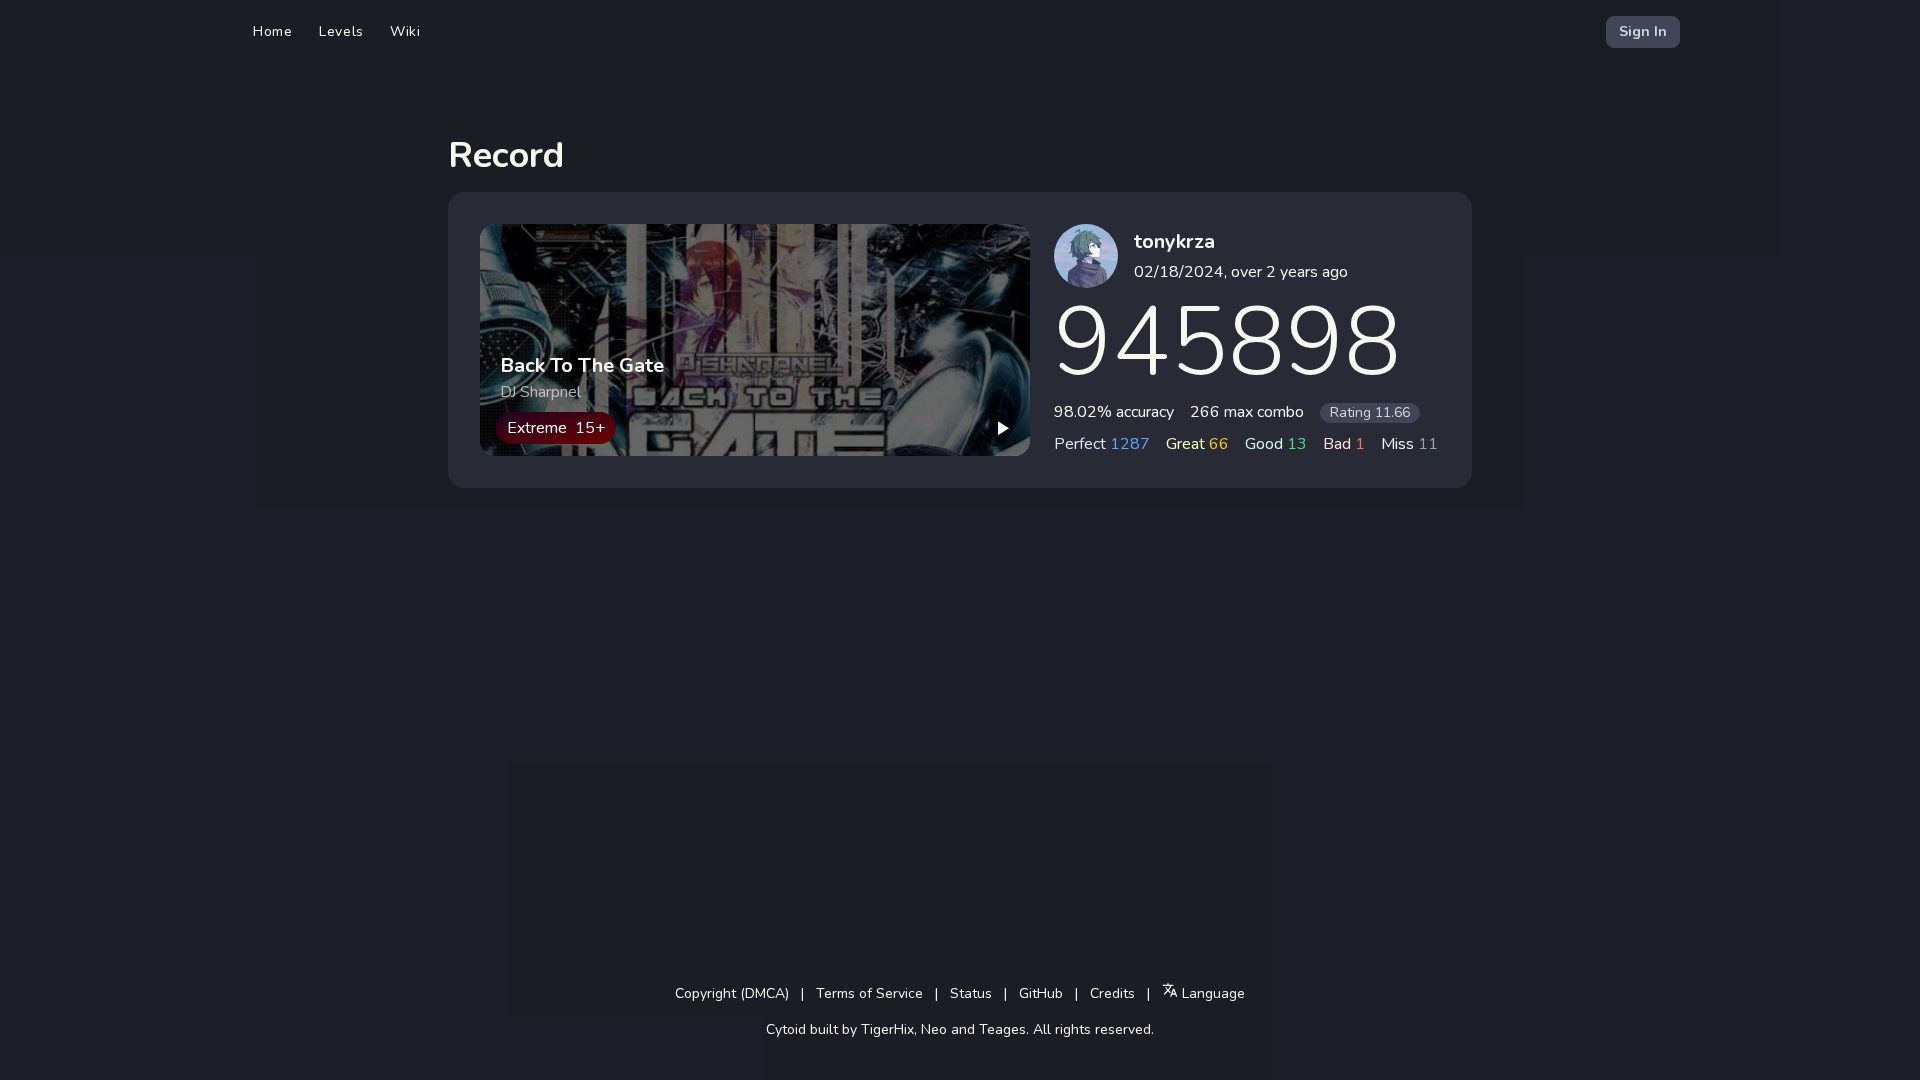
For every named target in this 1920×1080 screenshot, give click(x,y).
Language (1211, 993)
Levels (341, 31)
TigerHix (887, 1029)
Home (273, 31)
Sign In (1643, 31)
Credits (1112, 993)
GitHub (1041, 993)
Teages (1002, 1029)
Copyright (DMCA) (732, 993)
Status (971, 993)
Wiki (405, 31)
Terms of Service (869, 993)
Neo (934, 1029)
